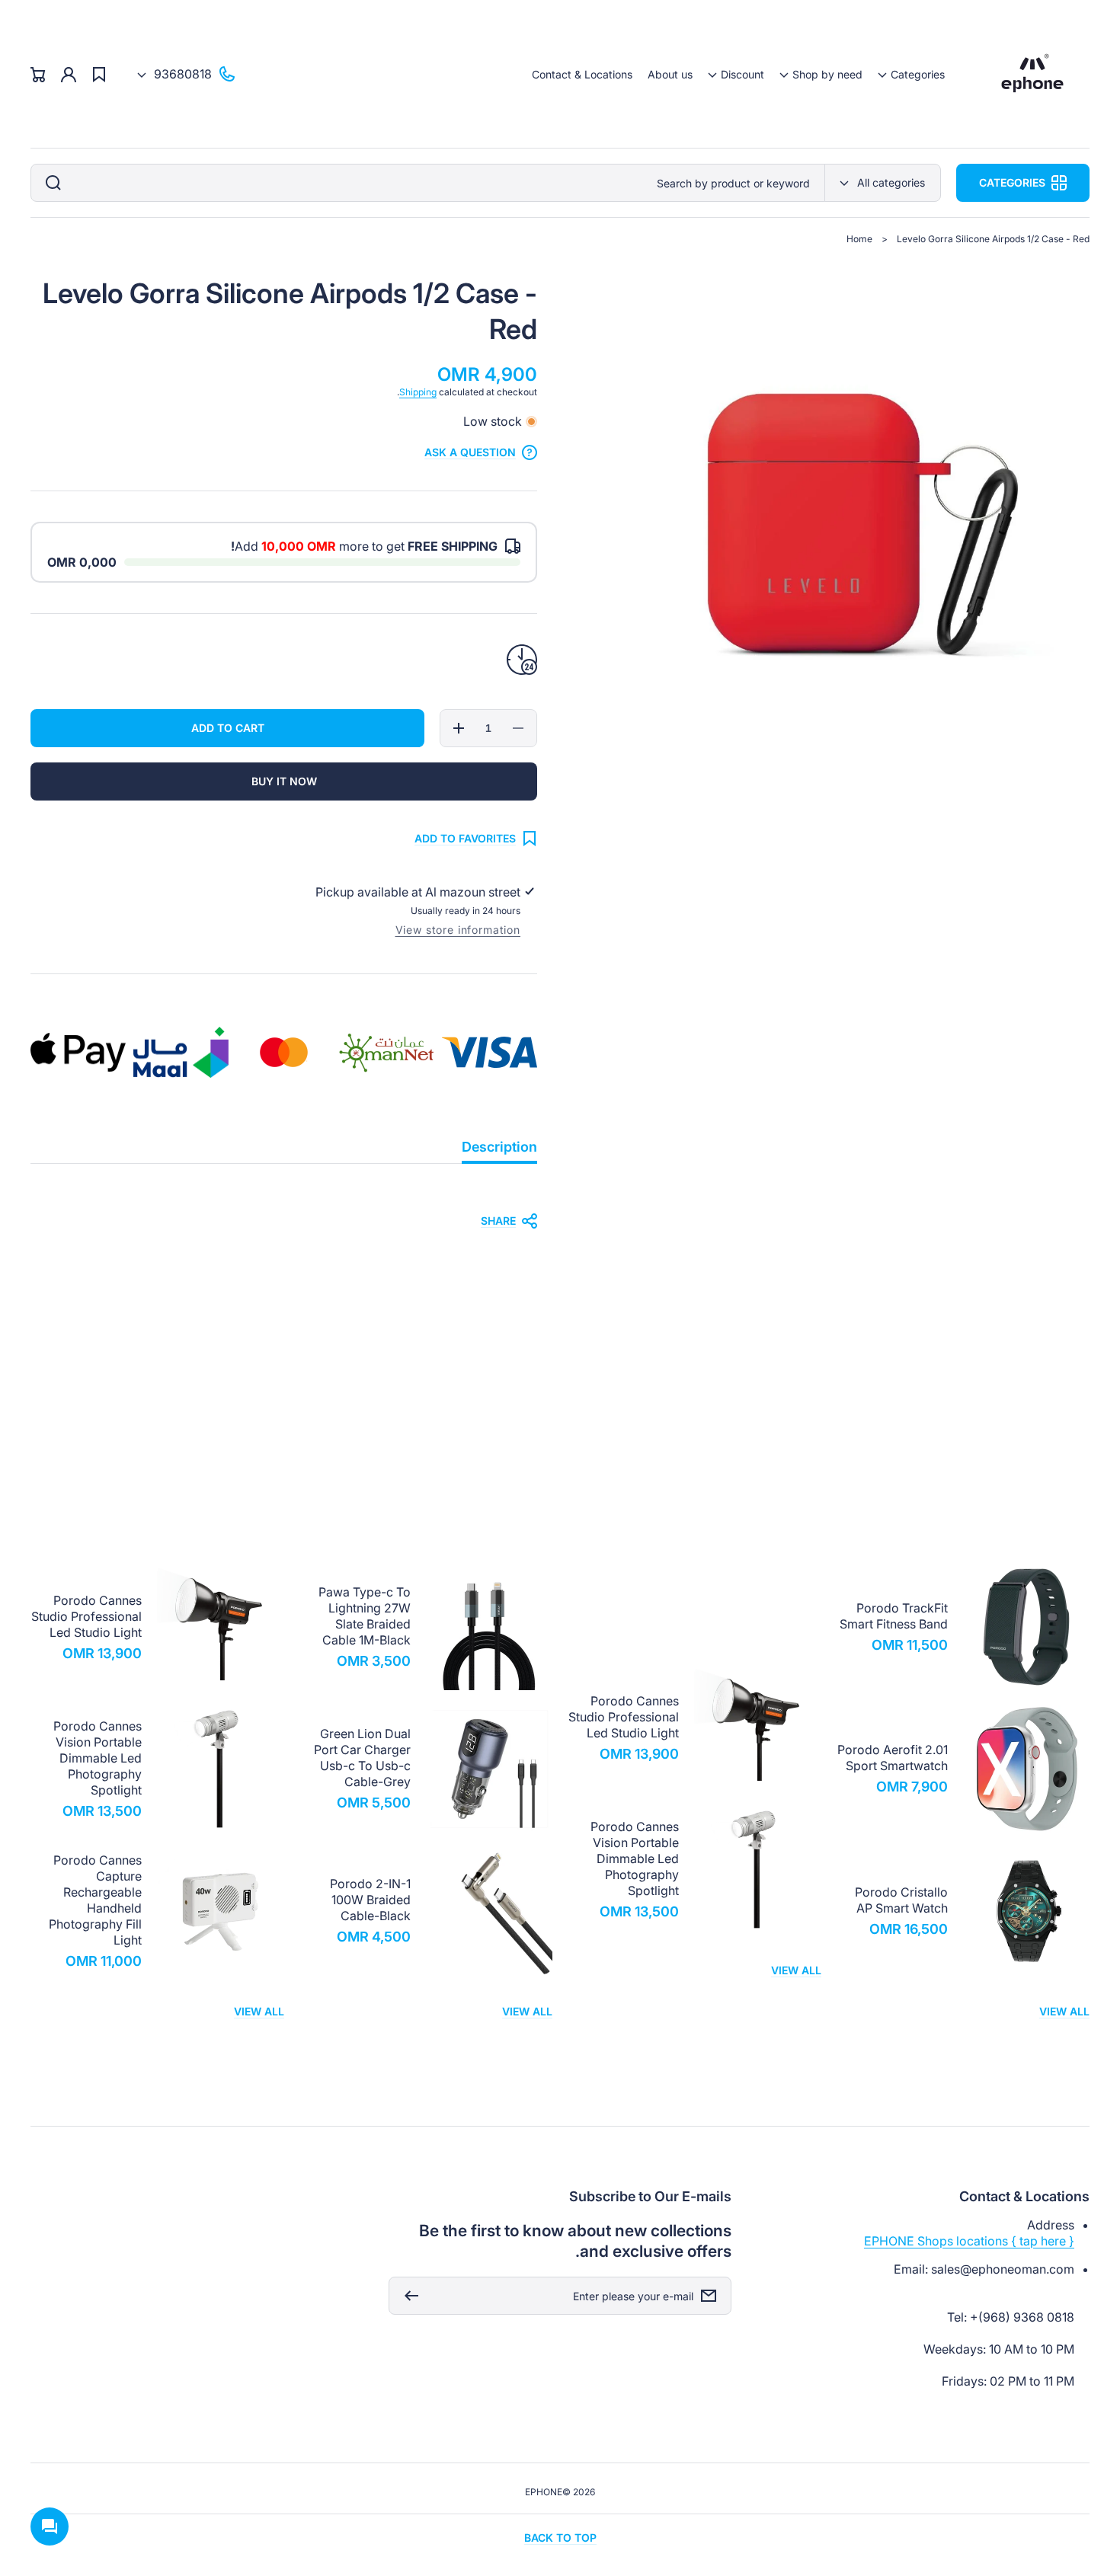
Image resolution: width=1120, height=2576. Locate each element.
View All (1064, 2011)
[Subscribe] (408, 2296)
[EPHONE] (1033, 74)
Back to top (560, 2538)
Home (859, 239)
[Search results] (50, 183)
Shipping (418, 392)
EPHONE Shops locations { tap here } (969, 2241)
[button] (911, 74)
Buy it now (284, 781)
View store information (458, 930)
